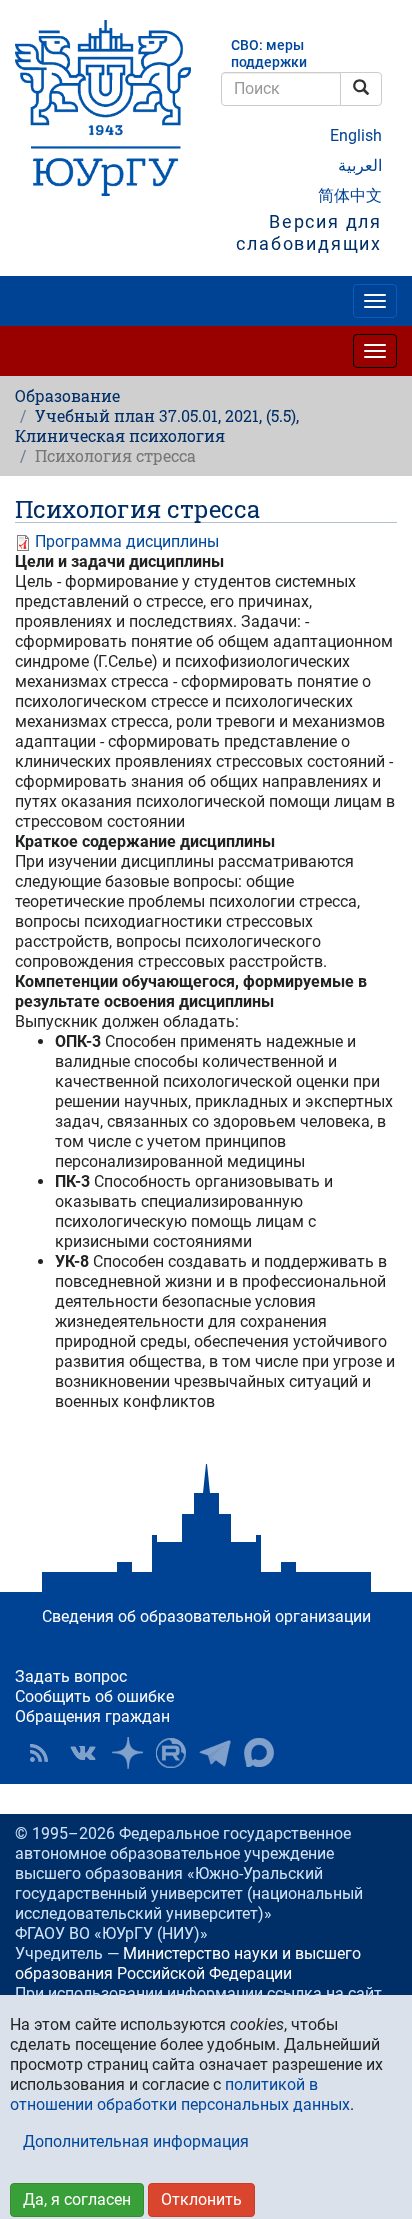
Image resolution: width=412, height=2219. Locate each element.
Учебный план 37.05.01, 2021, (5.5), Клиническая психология (157, 425)
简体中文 (350, 195)
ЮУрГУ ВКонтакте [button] (83, 1753)
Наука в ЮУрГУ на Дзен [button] (127, 1753)
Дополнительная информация (136, 2141)
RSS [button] (39, 1753)
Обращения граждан (92, 1716)
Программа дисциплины (127, 541)
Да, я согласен (77, 2199)
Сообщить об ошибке (94, 1696)
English (356, 135)
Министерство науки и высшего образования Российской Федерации (188, 1963)
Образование (67, 395)
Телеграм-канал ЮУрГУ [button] (215, 1753)
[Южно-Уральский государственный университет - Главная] (103, 108)
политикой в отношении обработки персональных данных (180, 2094)
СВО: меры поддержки (269, 54)
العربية (360, 165)
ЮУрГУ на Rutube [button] (171, 1753)
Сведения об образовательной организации (206, 1616)
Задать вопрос (71, 1676)
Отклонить (201, 2199)
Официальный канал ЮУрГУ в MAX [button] (259, 1753)
